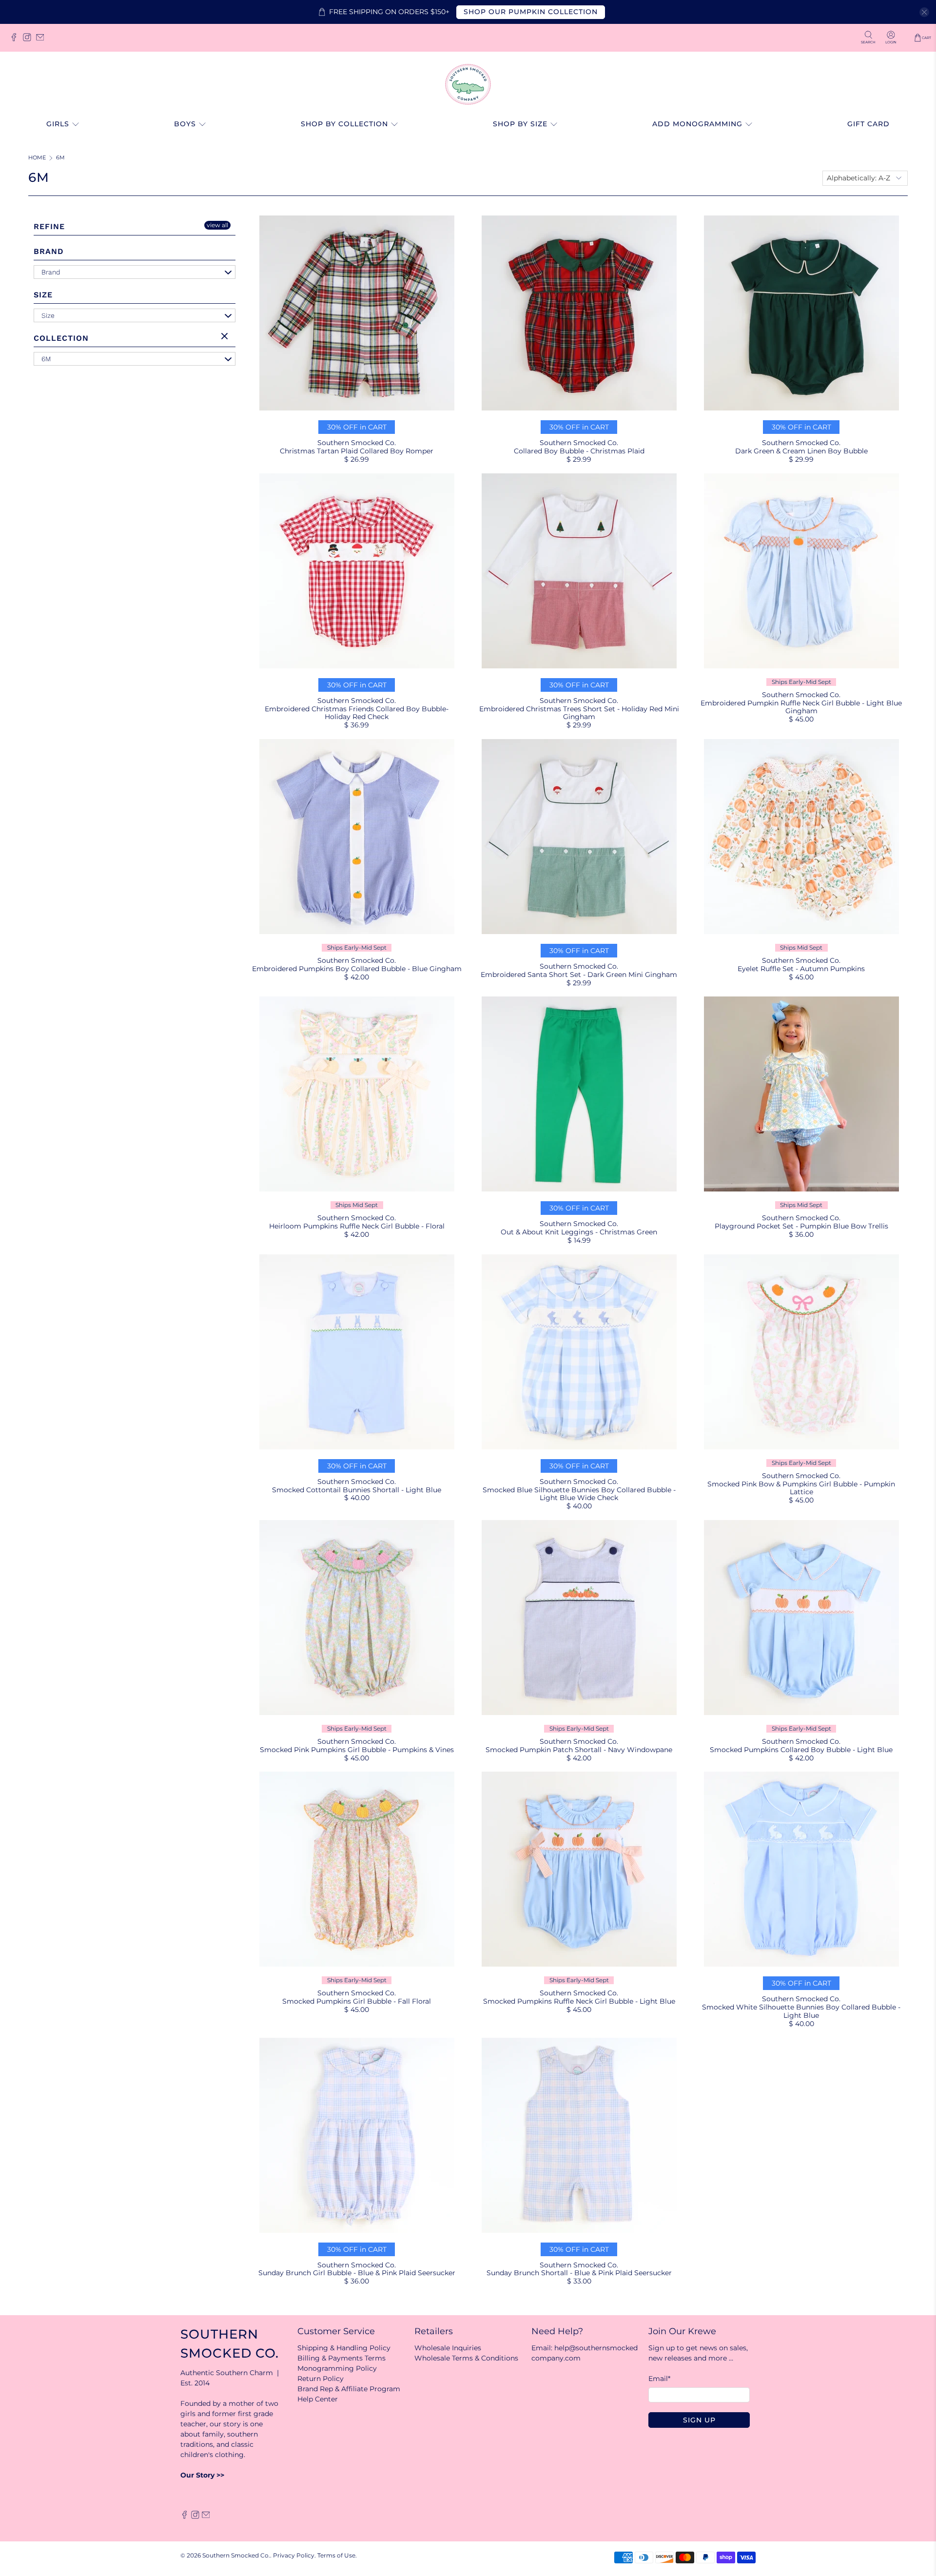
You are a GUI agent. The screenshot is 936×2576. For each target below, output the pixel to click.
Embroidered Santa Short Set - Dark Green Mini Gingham (579, 975)
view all (217, 225)
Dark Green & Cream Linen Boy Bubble (801, 451)
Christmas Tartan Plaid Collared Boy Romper (357, 451)
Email (659, 2379)
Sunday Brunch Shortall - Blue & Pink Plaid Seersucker (579, 2273)
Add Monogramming (697, 124)
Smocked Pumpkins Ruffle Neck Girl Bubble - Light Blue (579, 2001)
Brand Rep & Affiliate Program (349, 2389)
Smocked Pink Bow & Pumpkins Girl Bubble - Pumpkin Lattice (801, 1488)
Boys (185, 124)
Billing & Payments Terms (341, 2358)
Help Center (318, 2399)
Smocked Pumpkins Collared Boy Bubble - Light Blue (801, 1750)
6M (60, 158)
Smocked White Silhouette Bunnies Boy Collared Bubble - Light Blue (801, 2011)
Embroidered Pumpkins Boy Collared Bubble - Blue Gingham (357, 969)
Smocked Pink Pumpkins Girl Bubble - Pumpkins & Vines (357, 1750)
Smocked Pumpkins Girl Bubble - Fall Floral (357, 2001)
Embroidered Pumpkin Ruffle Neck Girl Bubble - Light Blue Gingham (801, 707)
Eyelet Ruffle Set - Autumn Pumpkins (801, 969)
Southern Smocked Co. (236, 2556)
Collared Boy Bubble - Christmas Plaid (579, 451)
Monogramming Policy (337, 2368)
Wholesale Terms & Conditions (466, 2358)
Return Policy (321, 2379)
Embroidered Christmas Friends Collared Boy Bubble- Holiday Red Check (357, 713)
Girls (58, 124)
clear (226, 337)
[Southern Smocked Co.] (468, 84)
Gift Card (868, 124)
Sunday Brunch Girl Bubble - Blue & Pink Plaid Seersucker (357, 2273)
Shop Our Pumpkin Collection (531, 12)
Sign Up (699, 2420)
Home (37, 158)
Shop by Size (520, 124)
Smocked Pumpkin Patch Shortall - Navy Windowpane (579, 1750)
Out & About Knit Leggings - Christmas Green (579, 1232)
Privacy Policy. (294, 2556)
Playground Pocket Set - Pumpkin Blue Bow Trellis (801, 1226)
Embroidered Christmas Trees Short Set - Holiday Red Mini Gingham (579, 713)
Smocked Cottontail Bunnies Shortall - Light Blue (357, 1490)
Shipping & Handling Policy (344, 2348)
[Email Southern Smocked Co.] (43, 40)
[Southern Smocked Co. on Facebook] (16, 40)
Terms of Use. (337, 2556)
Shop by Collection (344, 124)
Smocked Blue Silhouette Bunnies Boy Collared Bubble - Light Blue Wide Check (579, 1494)
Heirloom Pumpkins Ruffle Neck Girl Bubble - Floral (357, 1226)
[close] (924, 12)
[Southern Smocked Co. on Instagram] (29, 40)
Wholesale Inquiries (448, 2348)
